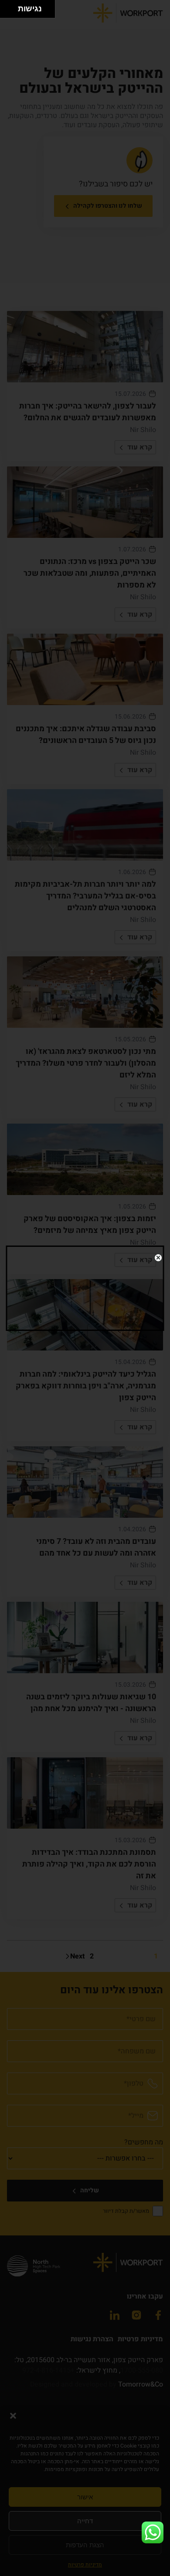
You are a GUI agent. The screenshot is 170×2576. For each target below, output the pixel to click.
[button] (153, 2532)
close (158, 1258)
